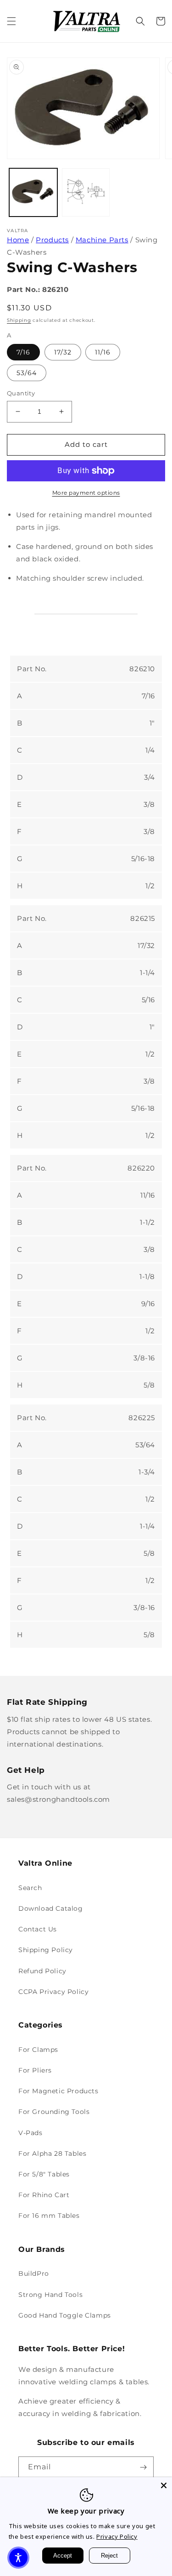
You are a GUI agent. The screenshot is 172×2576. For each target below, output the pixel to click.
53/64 (27, 373)
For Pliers (35, 2070)
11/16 (103, 352)
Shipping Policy (46, 1950)
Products (52, 240)
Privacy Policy (117, 2536)
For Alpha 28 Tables (52, 2153)
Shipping (19, 320)
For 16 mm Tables (49, 2216)
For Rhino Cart (44, 2195)
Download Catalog (51, 1908)
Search (30, 1888)
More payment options (86, 493)
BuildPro (34, 2273)
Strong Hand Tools (50, 2295)
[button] (11, 21)
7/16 (23, 352)
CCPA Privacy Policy (53, 1992)
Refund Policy (42, 1971)
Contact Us (38, 1929)
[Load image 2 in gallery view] (86, 192)
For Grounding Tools (54, 2112)
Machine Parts (102, 240)
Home (18, 240)
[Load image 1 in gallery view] (33, 192)
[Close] (164, 2485)
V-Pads (31, 2133)
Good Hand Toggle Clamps (65, 2315)
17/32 (63, 352)
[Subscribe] (143, 2467)
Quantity (21, 393)
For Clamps (38, 2050)
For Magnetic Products (58, 2091)
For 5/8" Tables (44, 2174)
